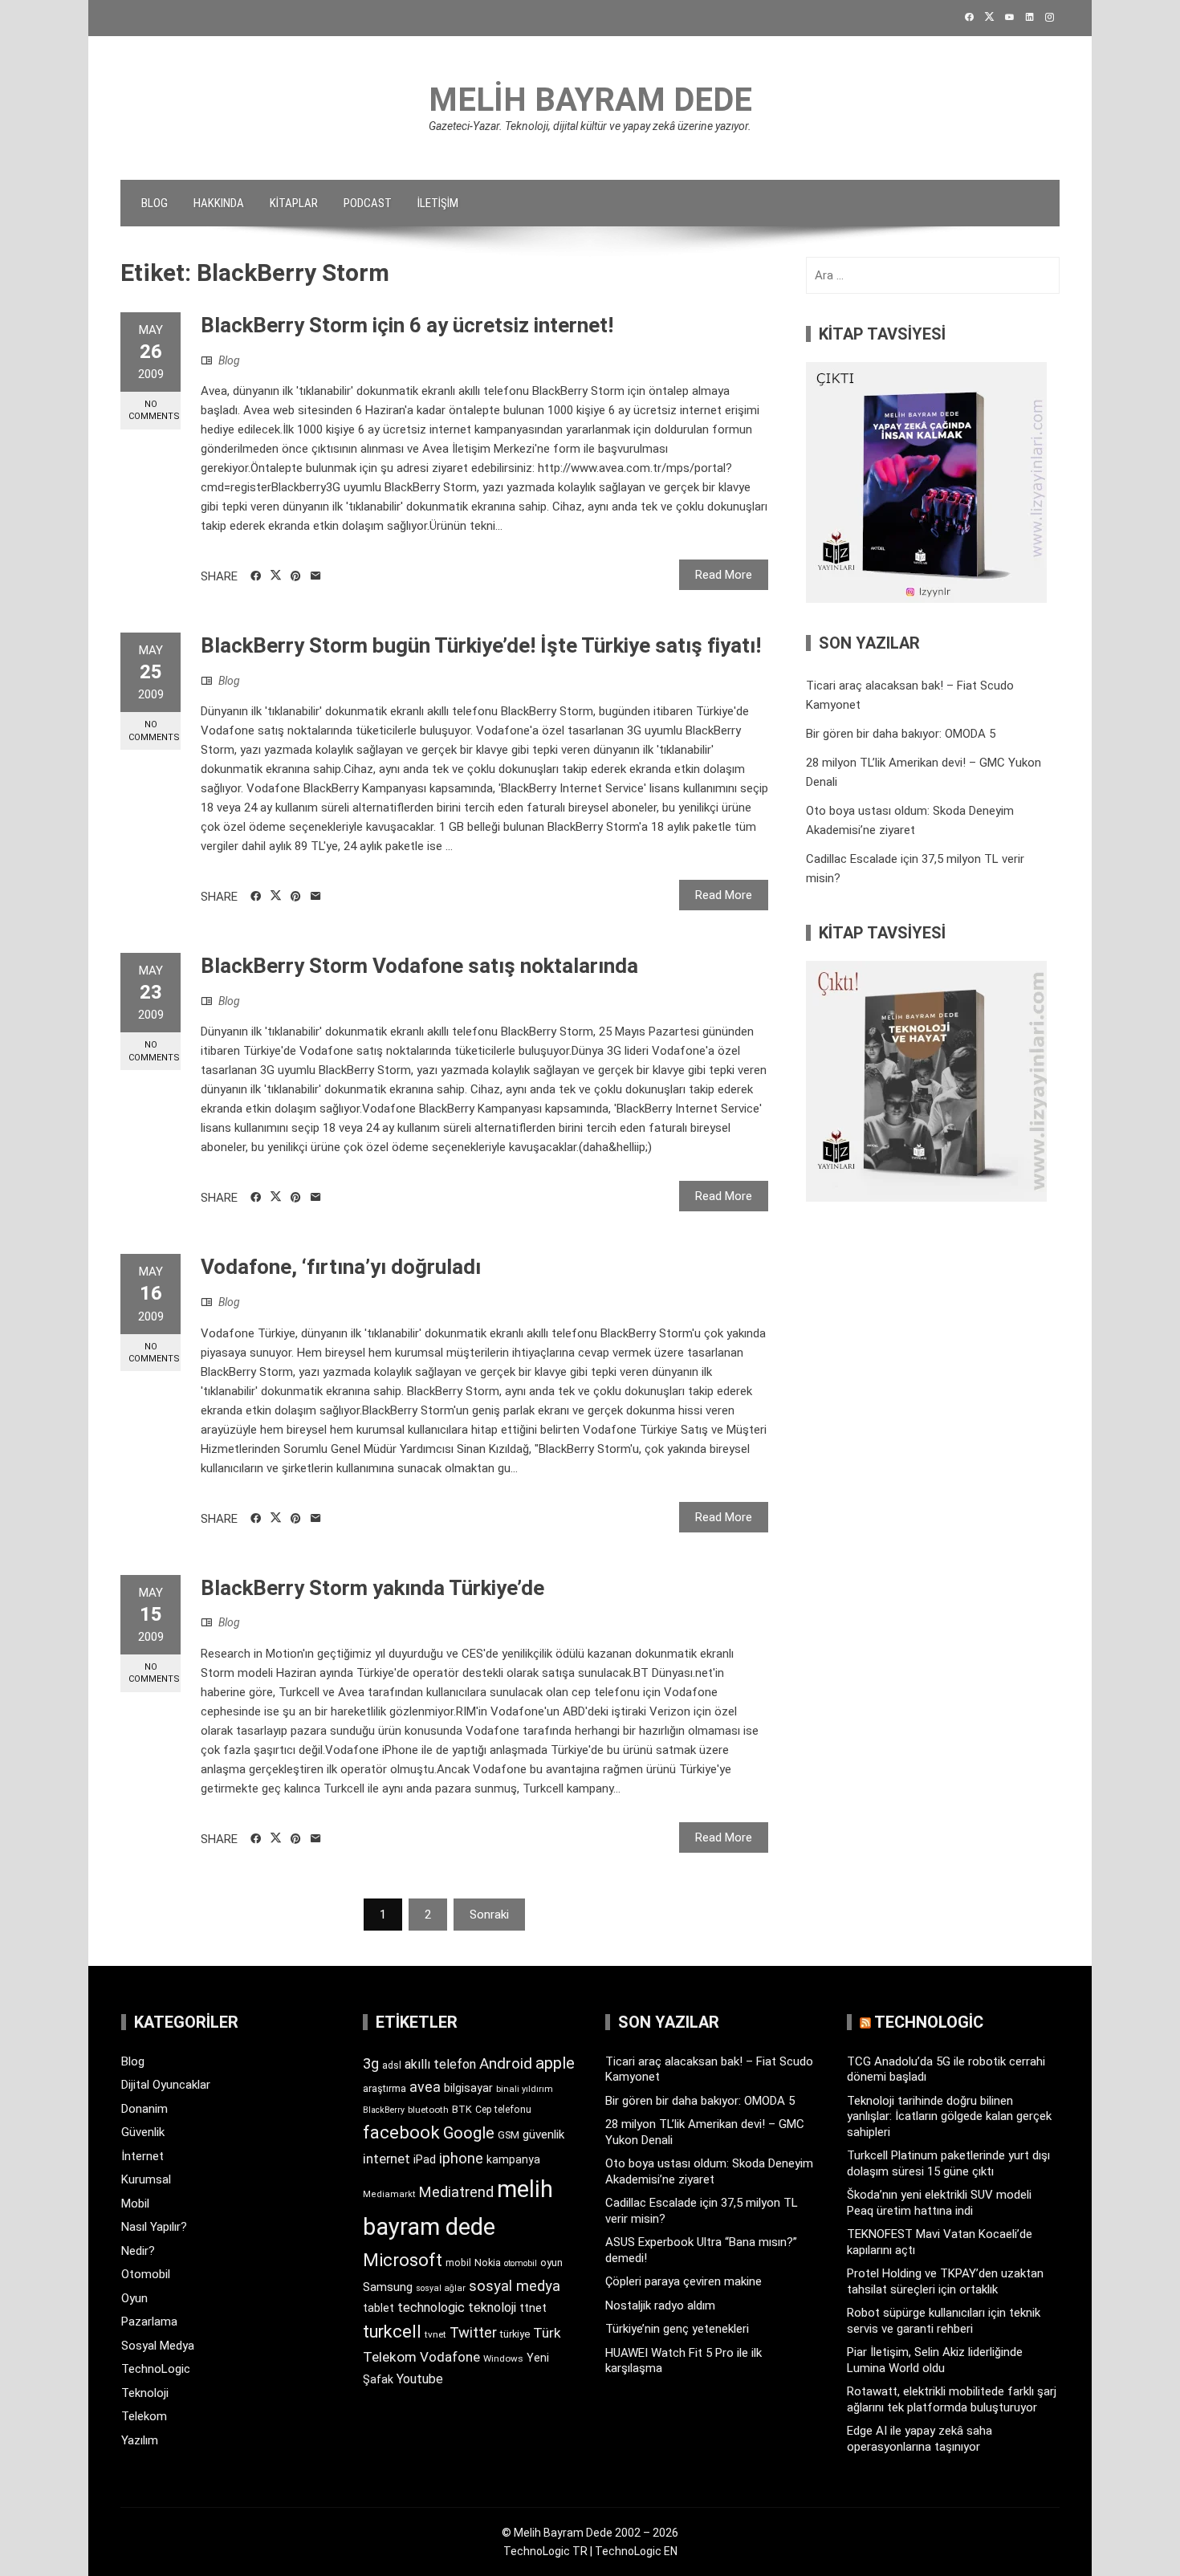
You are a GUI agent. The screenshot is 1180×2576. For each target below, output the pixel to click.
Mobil (135, 2204)
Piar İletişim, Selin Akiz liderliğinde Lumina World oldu (935, 2360)
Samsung (388, 2287)
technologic (431, 2307)
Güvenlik (143, 2132)
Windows (503, 2358)
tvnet (435, 2334)
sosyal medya (515, 2286)
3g (371, 2063)
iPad (425, 2159)
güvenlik (543, 2134)
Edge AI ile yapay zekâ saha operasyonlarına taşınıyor (920, 2439)
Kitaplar (294, 203)
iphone (461, 2158)
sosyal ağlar (441, 2288)
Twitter (473, 2332)
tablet (378, 2308)
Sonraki (489, 1915)
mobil (458, 2263)
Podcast (368, 203)
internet (387, 2159)
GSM (509, 2135)
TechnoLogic (156, 2369)
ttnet (533, 2308)
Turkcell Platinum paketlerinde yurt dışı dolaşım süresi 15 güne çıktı (948, 2163)
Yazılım (140, 2440)
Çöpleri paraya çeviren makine (684, 2281)
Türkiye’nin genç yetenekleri (677, 2329)
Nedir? (138, 2251)
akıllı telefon (440, 2064)
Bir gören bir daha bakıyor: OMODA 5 (901, 734)
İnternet (142, 2156)
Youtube (420, 2379)
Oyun (134, 2298)
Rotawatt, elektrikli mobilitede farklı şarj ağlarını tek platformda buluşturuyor (952, 2399)
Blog (155, 203)
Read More (724, 575)
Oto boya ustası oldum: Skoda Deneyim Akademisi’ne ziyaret (709, 2171)
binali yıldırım (525, 2089)
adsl (392, 2065)
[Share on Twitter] (276, 576)
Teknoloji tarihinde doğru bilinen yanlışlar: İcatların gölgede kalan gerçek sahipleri (949, 2116)
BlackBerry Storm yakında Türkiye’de (372, 1588)
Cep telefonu (503, 2110)
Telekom (144, 2416)
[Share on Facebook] (256, 576)
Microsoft (403, 2260)
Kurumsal (146, 2179)
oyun (551, 2263)
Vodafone (450, 2357)
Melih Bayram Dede (590, 100)
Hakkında (219, 203)
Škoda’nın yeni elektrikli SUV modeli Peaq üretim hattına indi (939, 2203)
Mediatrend (456, 2192)
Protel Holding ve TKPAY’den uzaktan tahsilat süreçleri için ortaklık (945, 2281)
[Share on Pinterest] (296, 576)
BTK (462, 2109)
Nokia (488, 2263)
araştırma (385, 2088)
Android (506, 2063)
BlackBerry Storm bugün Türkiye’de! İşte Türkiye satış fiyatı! (481, 645)
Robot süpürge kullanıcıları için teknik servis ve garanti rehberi (944, 2321)
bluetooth (428, 2110)
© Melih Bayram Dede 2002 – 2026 (590, 2533)
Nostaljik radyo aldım (660, 2305)
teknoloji (492, 2307)
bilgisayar (468, 2088)
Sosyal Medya (158, 2346)
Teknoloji (145, 2393)
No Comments (154, 410)
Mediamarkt (389, 2194)
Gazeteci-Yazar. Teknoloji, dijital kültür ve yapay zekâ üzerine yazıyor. (590, 126)
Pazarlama (149, 2322)
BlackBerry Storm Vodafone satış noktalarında (419, 966)
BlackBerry (384, 2110)
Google (469, 2133)
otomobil (521, 2263)
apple (555, 2063)
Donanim (144, 2109)
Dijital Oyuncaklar (166, 2085)
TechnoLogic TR (545, 2551)
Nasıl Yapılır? (154, 2227)
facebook (401, 2132)
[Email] (316, 576)
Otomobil (146, 2274)
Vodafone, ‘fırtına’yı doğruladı (341, 1267)
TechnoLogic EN (636, 2551)
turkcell (392, 2332)
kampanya (513, 2159)
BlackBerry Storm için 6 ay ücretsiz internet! (407, 325)
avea (425, 2087)
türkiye (515, 2334)
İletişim (438, 203)
